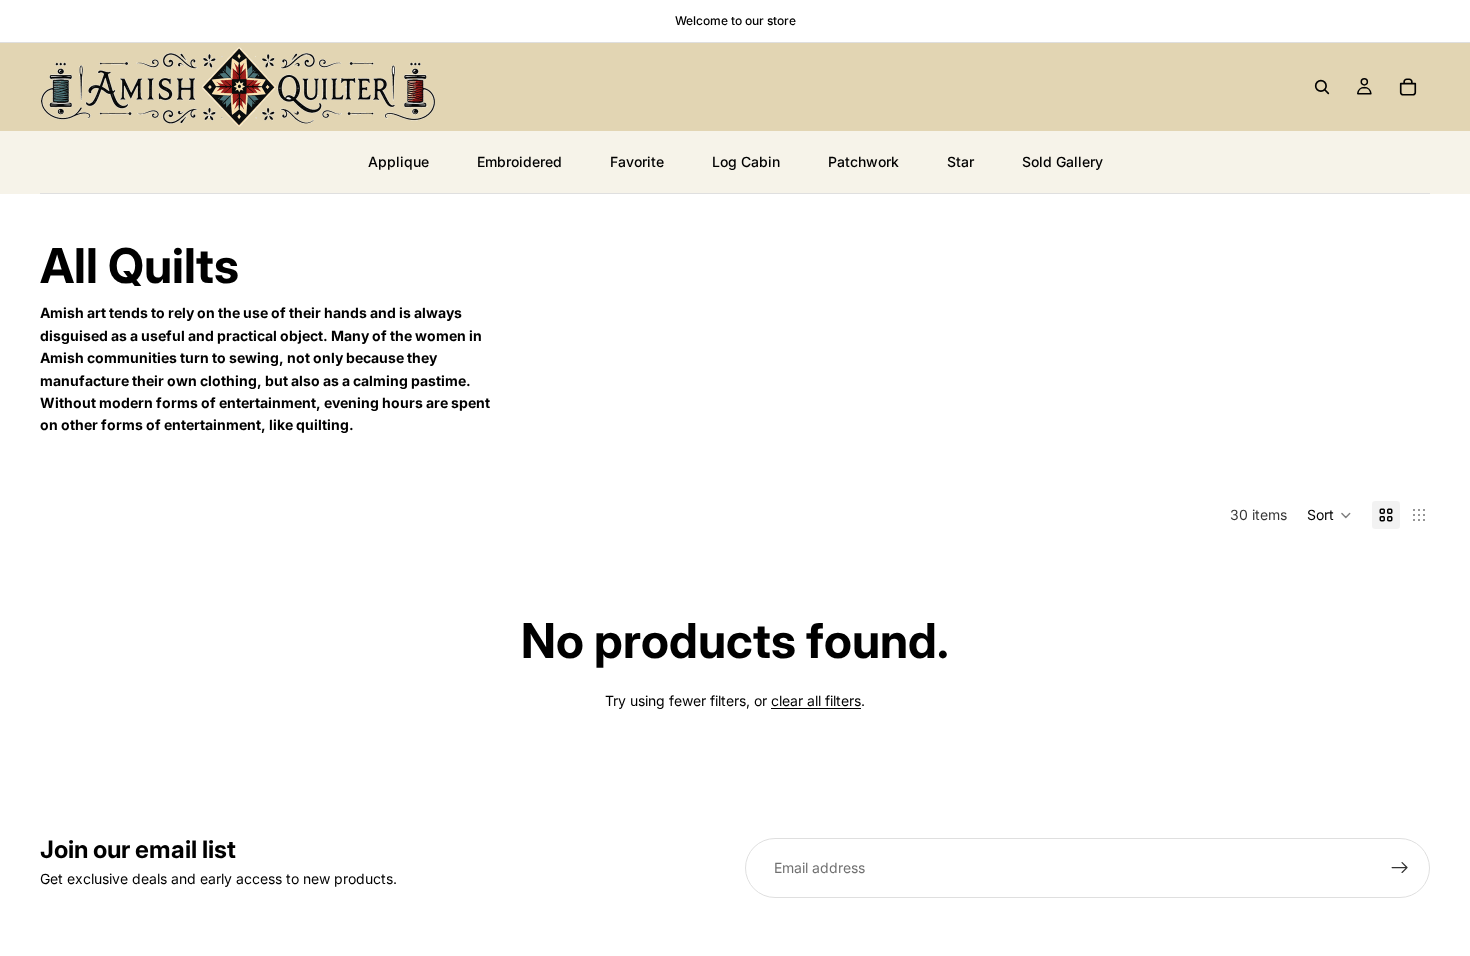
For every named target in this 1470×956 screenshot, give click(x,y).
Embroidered (519, 161)
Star (960, 161)
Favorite (637, 161)
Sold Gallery (1062, 161)
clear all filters (816, 700)
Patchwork (863, 161)
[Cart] (1408, 87)
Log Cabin (746, 161)
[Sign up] (1400, 868)
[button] (1329, 515)
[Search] (1322, 87)
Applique (398, 161)
